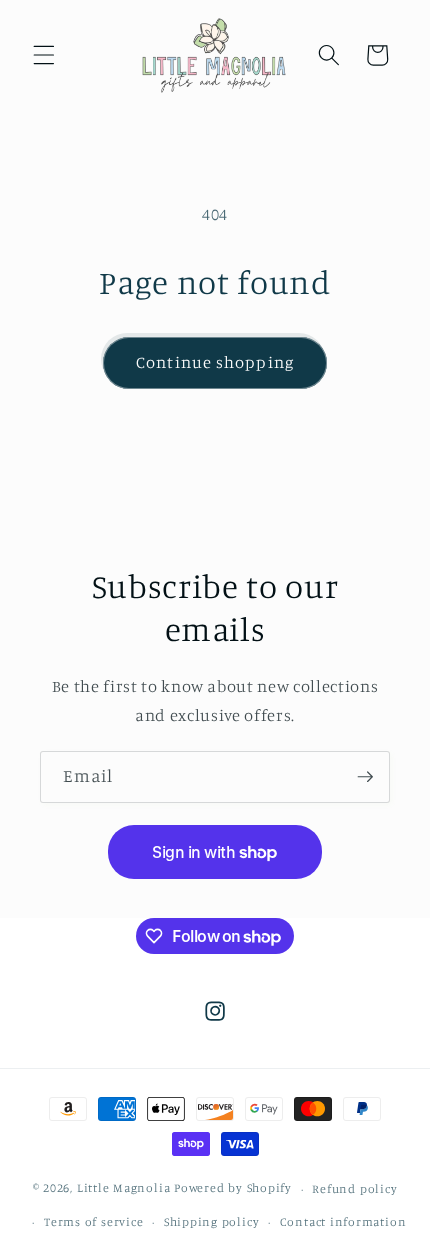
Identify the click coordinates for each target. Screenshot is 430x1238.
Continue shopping (215, 362)
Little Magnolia (125, 1188)
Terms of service (93, 1221)
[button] (44, 55)
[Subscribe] (365, 777)
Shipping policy (212, 1221)
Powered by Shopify (233, 1188)
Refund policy (354, 1188)
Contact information (343, 1221)
